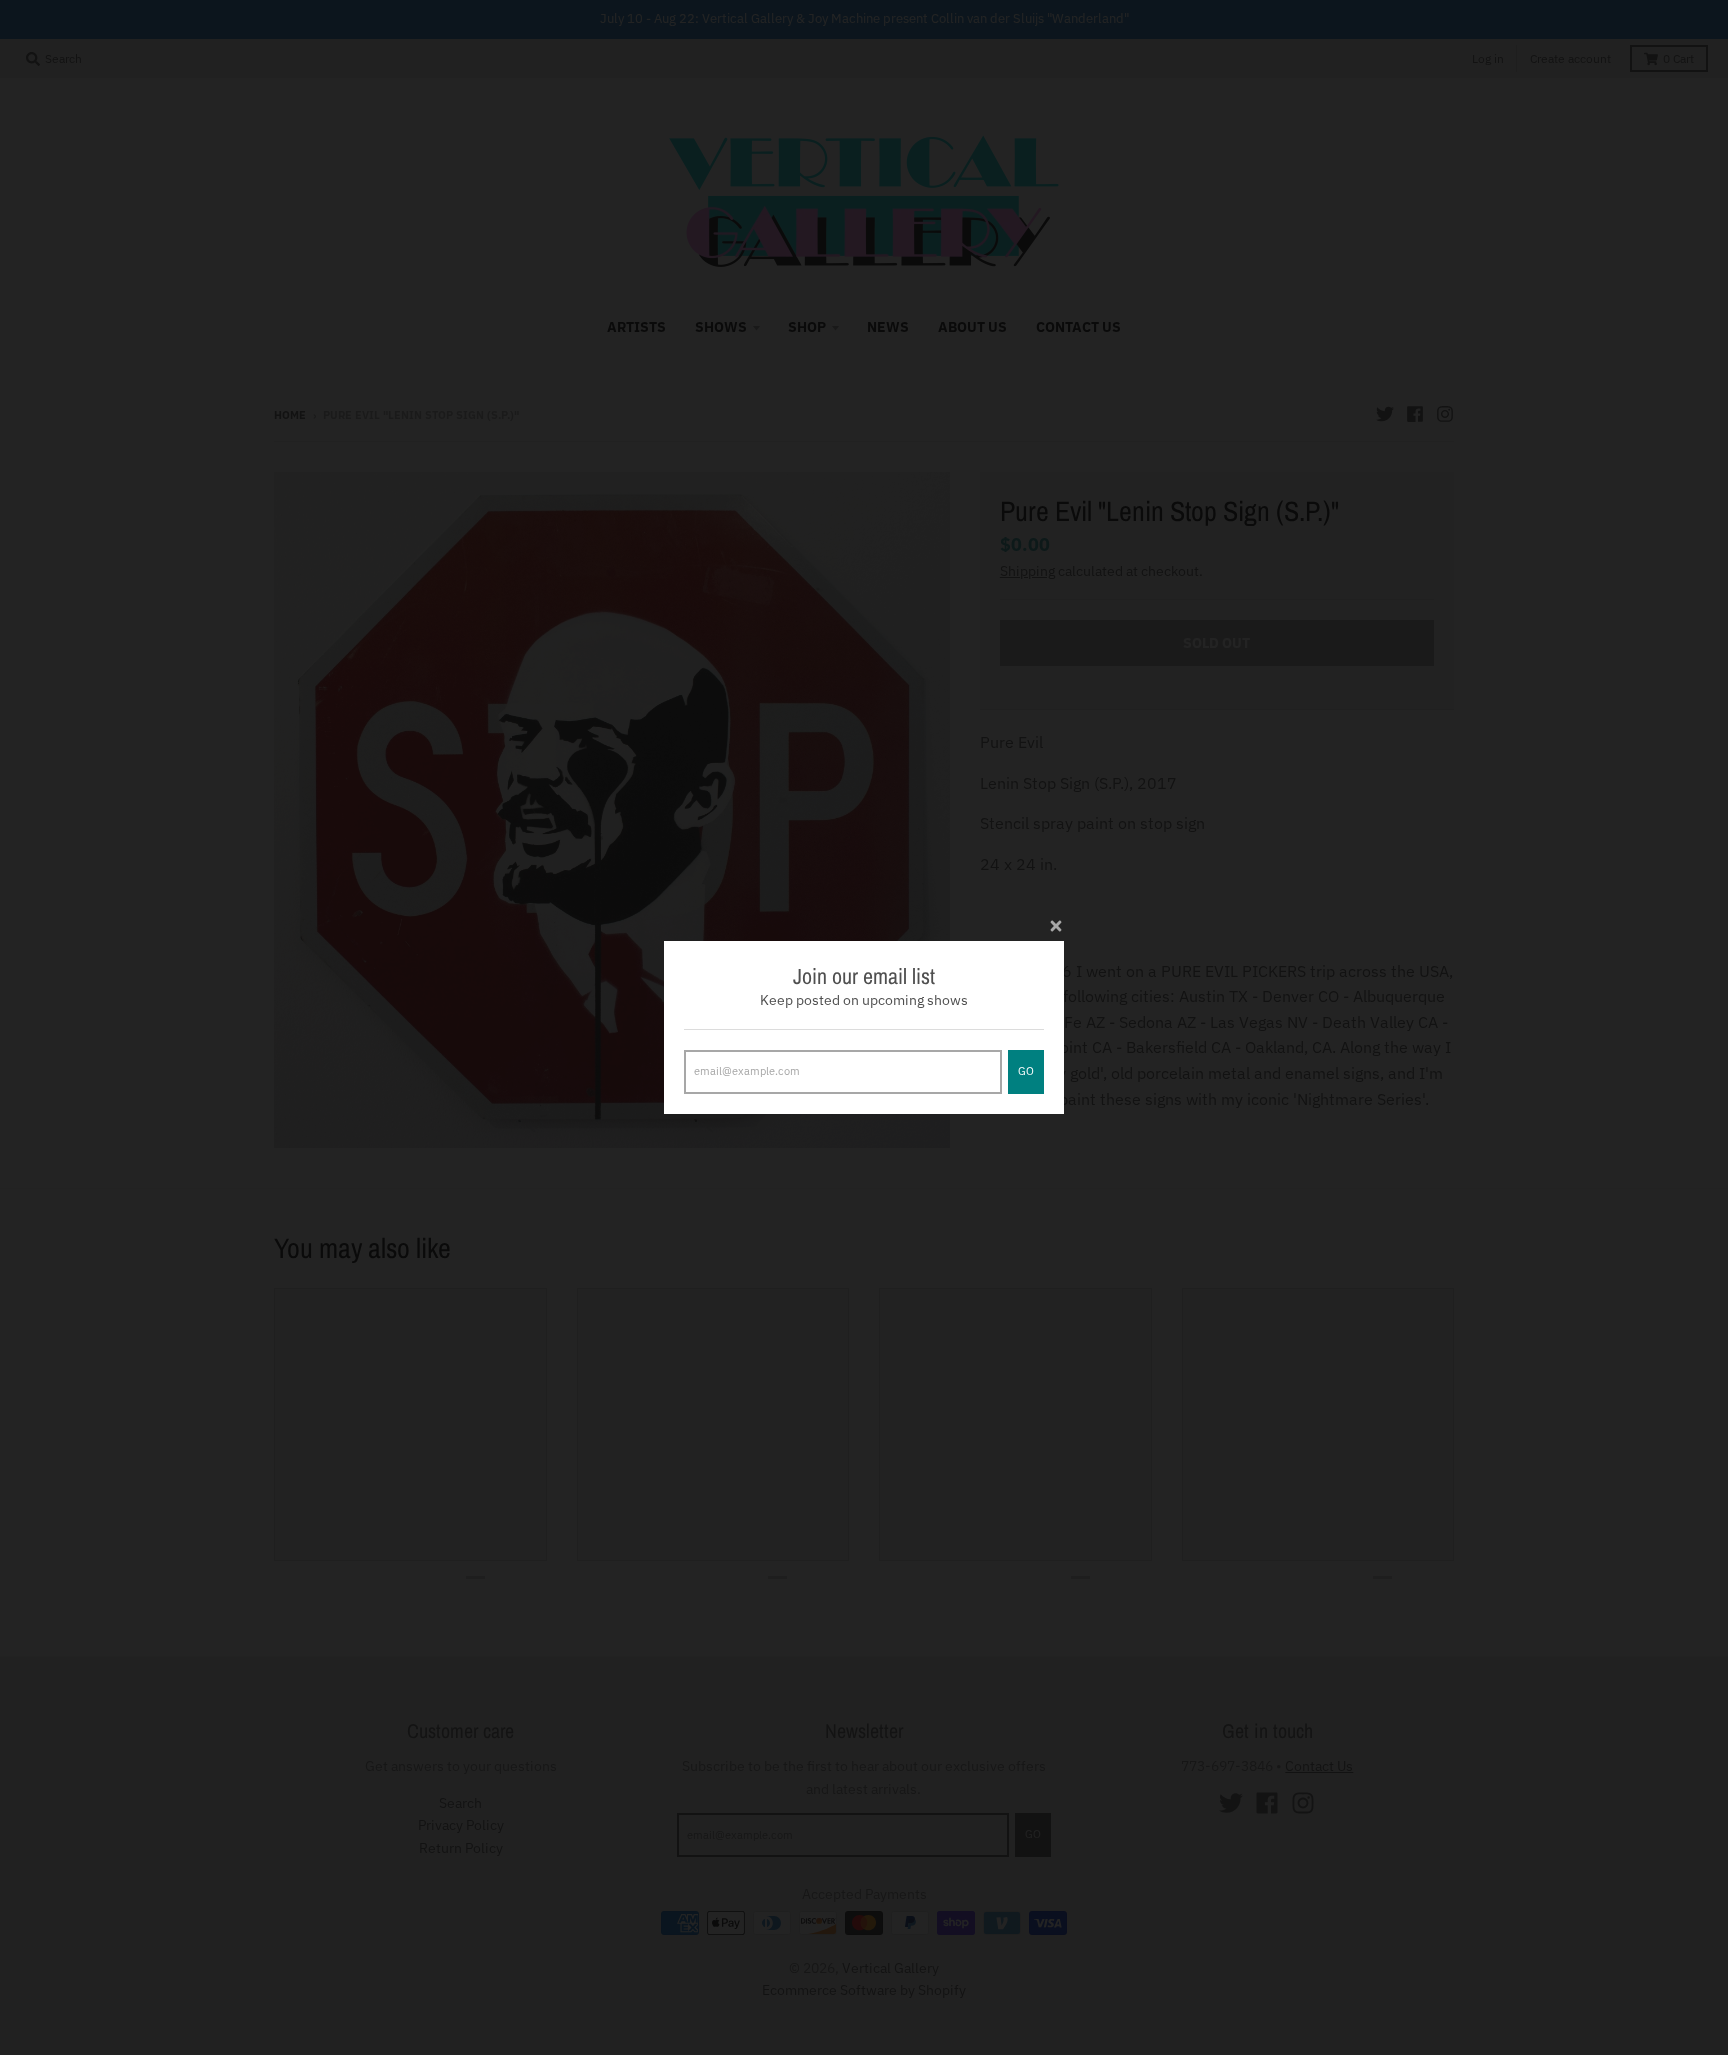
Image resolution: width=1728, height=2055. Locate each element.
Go (1026, 1071)
